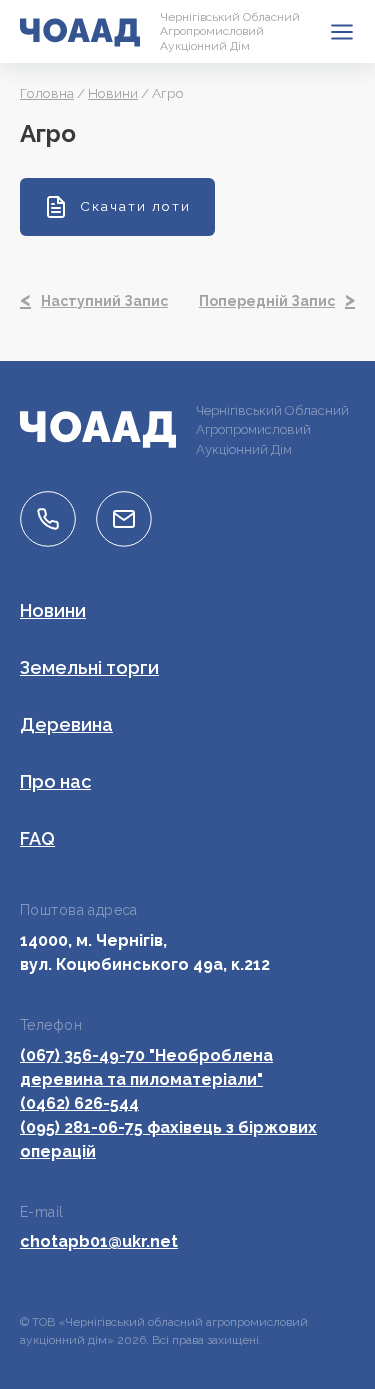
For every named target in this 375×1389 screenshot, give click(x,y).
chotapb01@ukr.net (99, 1241)
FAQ (37, 838)
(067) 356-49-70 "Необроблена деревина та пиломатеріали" (146, 1067)
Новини (113, 93)
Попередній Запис (267, 301)
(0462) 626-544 (79, 1103)
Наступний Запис (104, 301)
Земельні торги (89, 667)
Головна (47, 93)
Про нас (55, 781)
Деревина (66, 724)
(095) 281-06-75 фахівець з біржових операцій (168, 1139)
